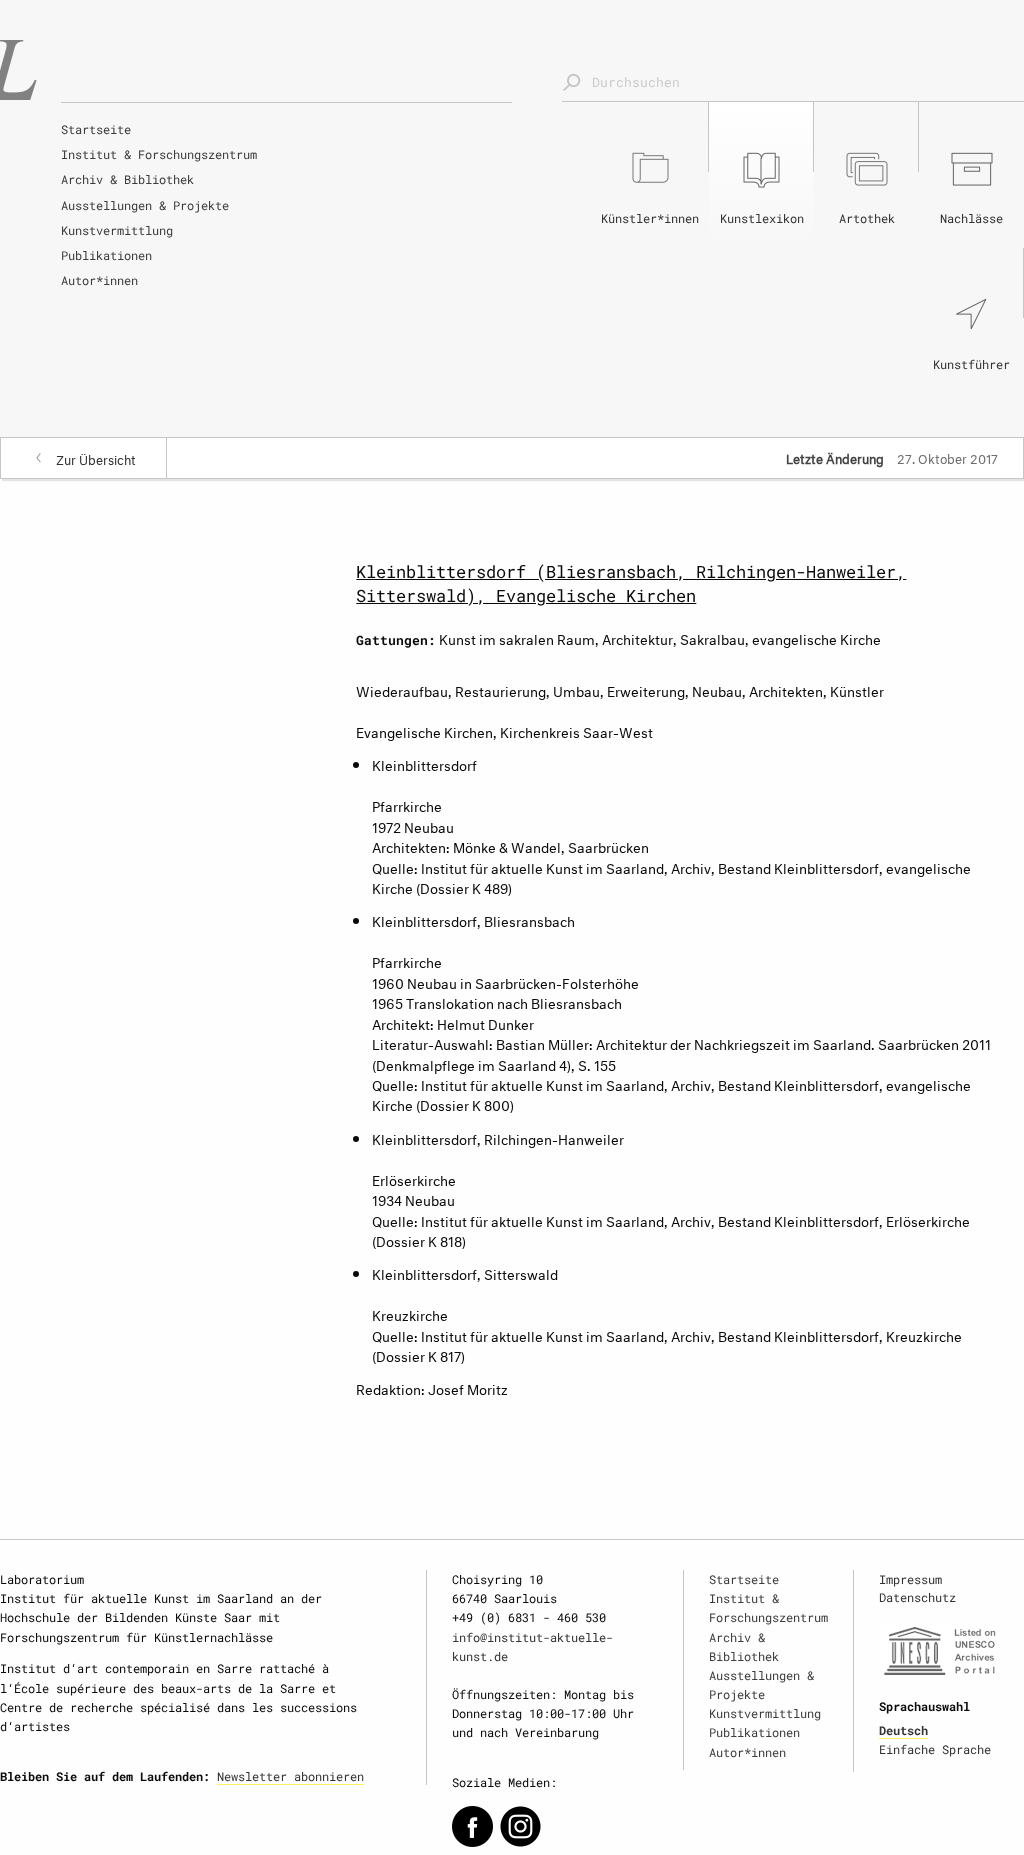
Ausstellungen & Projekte (145, 205)
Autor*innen (99, 280)
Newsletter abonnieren (290, 1776)
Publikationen (106, 255)
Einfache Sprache (935, 1749)
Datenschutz (917, 1597)
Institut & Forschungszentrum (159, 154)
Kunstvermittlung (117, 230)
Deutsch (903, 1730)
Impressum (910, 1579)
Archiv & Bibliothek (127, 179)
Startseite (96, 129)
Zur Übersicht (96, 458)
